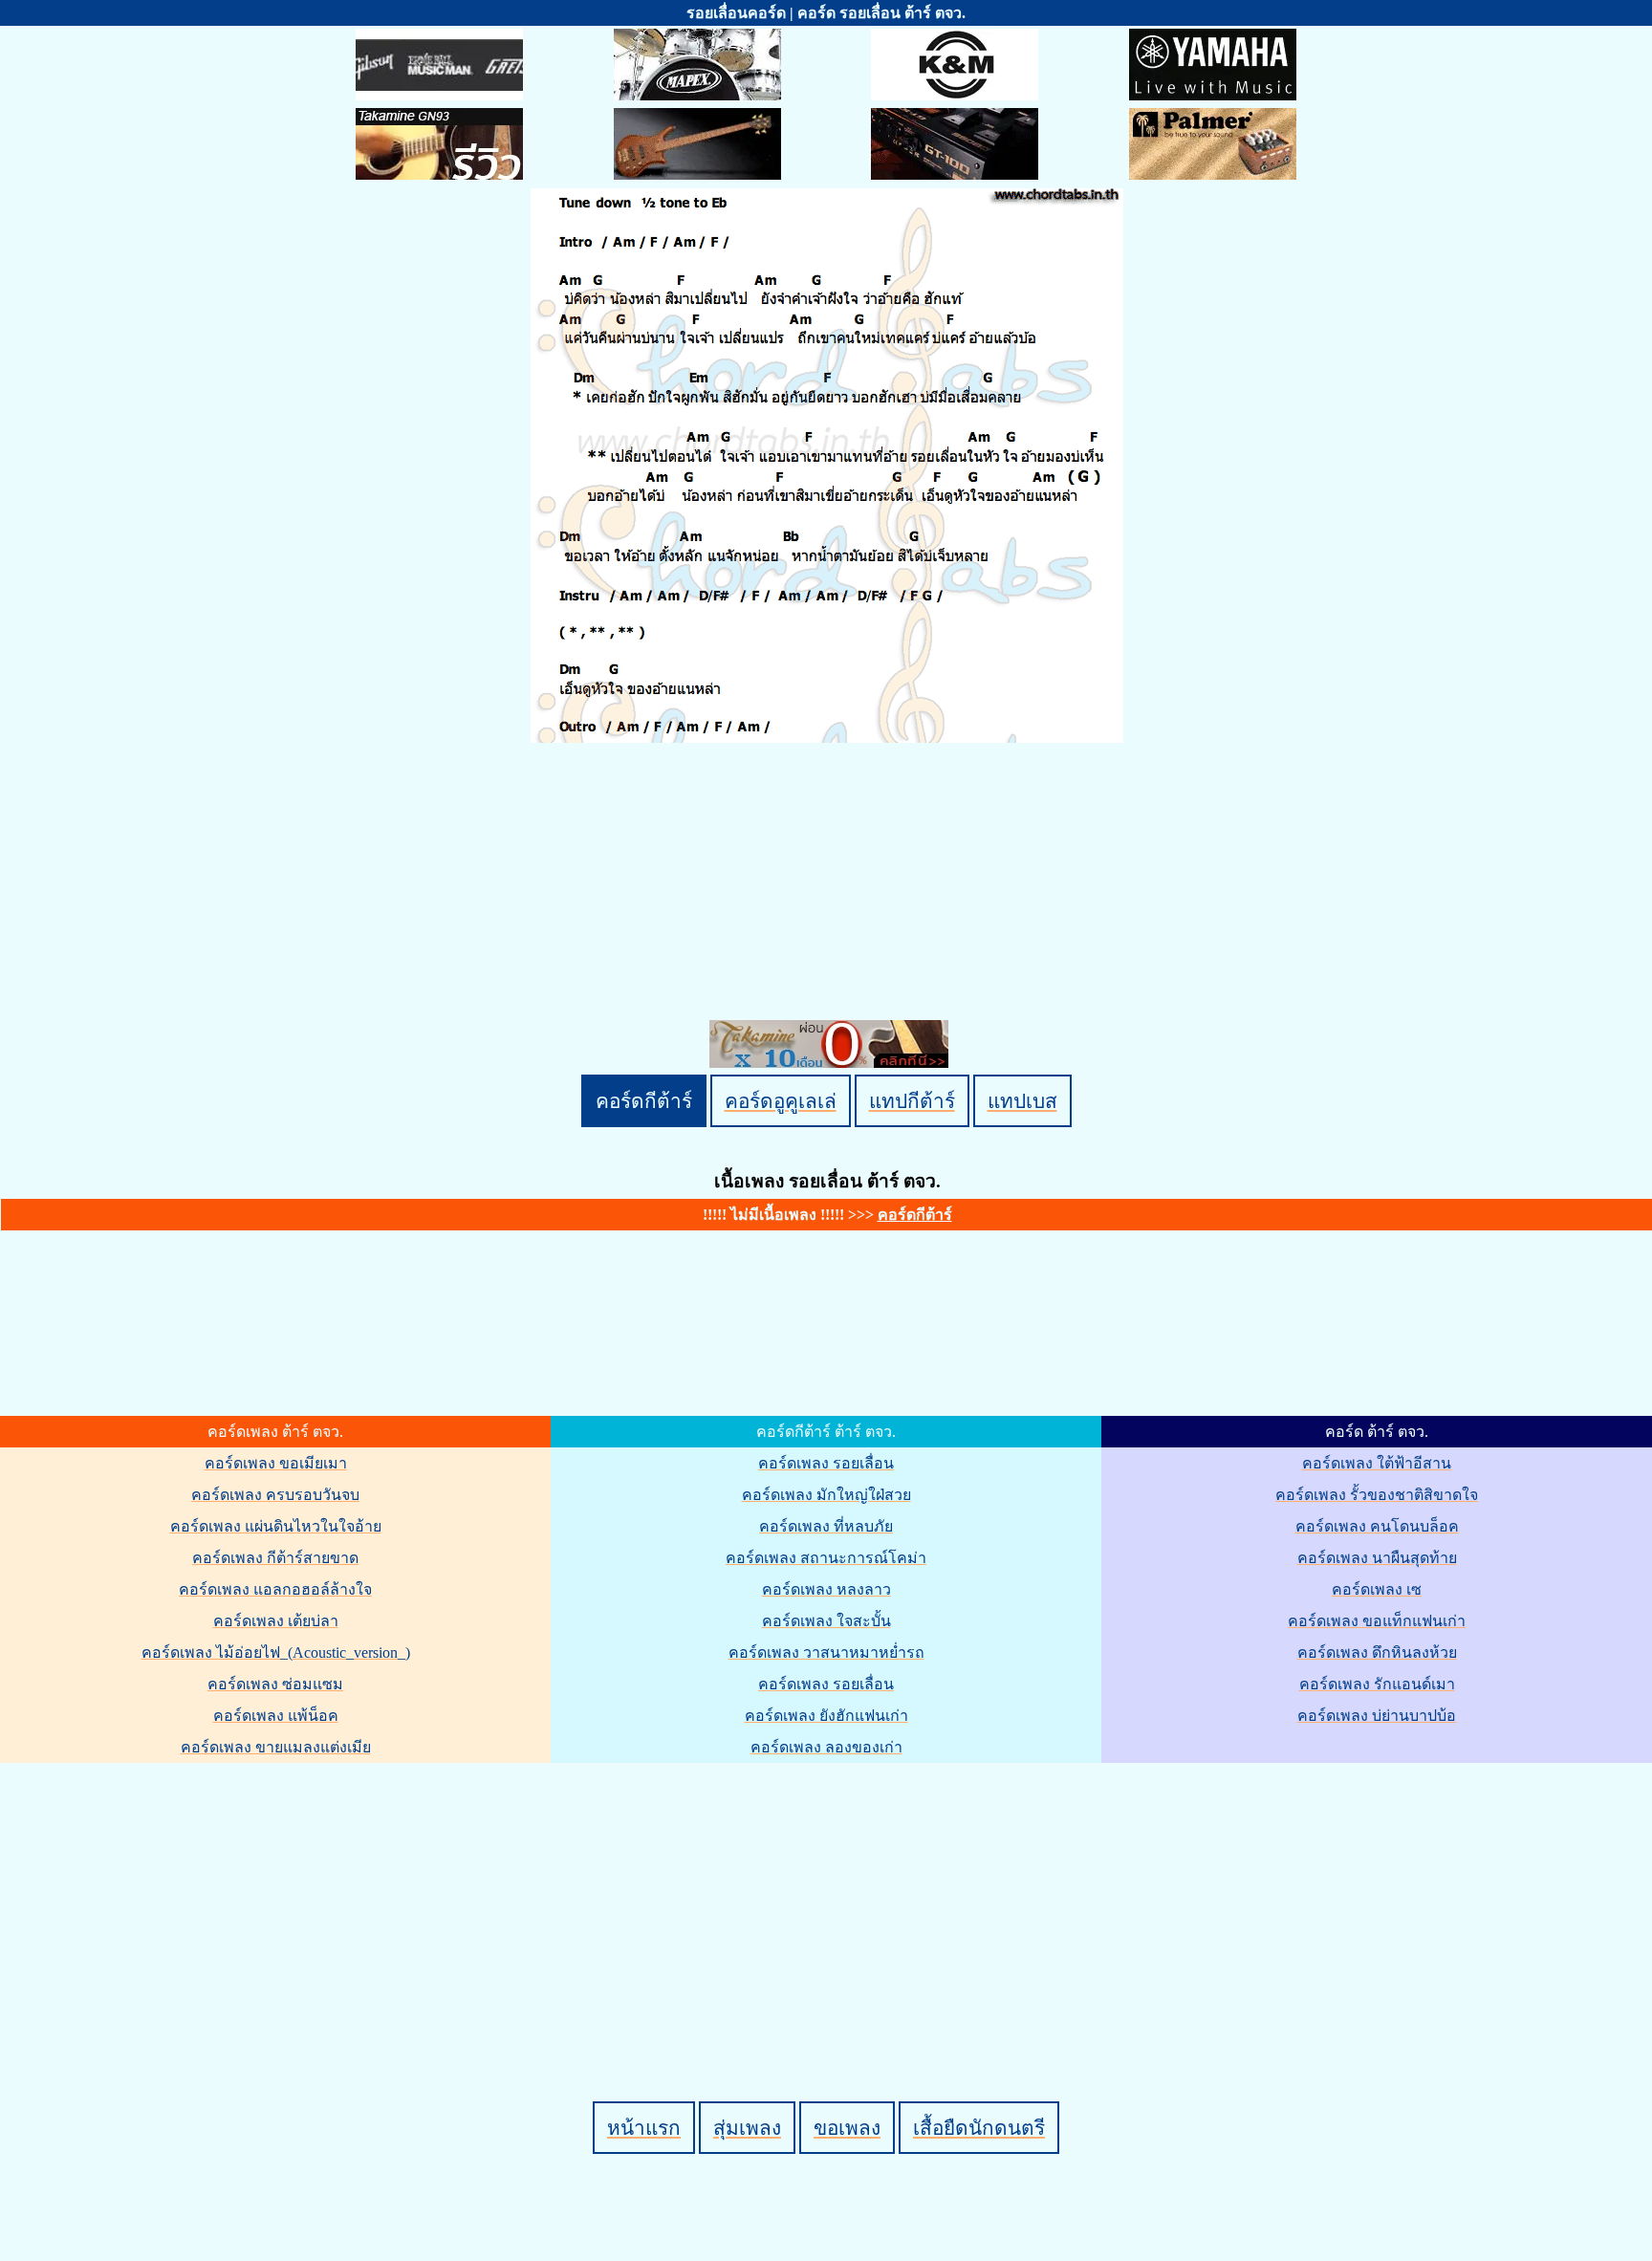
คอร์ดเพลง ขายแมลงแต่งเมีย (276, 1747)
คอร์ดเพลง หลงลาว (826, 1589)
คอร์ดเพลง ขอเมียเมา (276, 1463)
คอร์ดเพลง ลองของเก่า (826, 1747)
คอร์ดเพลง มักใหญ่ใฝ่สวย (826, 1495)
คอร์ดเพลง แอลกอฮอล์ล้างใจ (275, 1589)
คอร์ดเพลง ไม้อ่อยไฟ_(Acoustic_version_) (276, 1652)
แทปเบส (1022, 1101)
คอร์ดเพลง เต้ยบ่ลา (276, 1621)
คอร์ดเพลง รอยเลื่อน (826, 1463)
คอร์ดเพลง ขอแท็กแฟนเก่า (1377, 1621)
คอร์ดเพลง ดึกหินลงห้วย (1377, 1652)
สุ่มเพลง (747, 2128)
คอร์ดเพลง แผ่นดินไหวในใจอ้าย (276, 1526)
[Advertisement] (829, 1900)
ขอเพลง (847, 2128)
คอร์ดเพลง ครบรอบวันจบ (275, 1495)
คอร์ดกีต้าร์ (644, 1101)
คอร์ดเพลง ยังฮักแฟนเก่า (826, 1716)
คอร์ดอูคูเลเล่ (781, 1101)
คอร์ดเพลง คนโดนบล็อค (1377, 1526)
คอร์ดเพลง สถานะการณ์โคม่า (826, 1558)
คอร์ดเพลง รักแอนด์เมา (1377, 1684)
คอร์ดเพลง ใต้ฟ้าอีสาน (1377, 1463)
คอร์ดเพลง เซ (1377, 1589)
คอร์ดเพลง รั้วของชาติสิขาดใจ (1377, 1495)
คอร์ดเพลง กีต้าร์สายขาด (275, 1558)
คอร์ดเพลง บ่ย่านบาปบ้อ (1377, 1716)
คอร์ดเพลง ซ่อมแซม (275, 1684)
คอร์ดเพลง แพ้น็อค (276, 1716)
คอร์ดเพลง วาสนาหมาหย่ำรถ (826, 1652)
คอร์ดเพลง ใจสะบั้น (826, 1621)
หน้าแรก (644, 2128)
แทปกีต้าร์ (912, 1101)
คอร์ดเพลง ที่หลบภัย (826, 1526)
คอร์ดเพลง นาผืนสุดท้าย (1377, 1558)
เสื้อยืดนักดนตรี (979, 2128)
